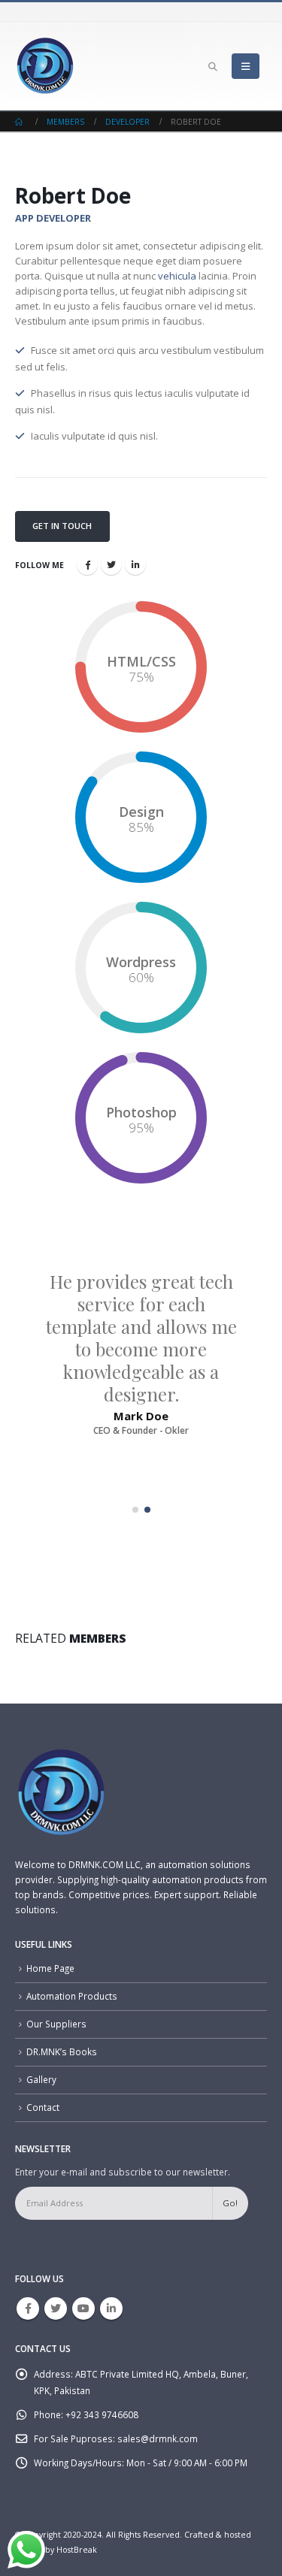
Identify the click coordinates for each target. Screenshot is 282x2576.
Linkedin (111, 2308)
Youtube (83, 2308)
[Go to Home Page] (20, 122)
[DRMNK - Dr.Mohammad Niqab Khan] (45, 66)
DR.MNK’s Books (62, 2051)
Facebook (87, 564)
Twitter (111, 564)
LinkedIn (135, 564)
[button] (135, 1510)
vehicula (177, 276)
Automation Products (72, 1996)
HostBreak (77, 2550)
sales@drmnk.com (158, 2438)
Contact (43, 2107)
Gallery (41, 2079)
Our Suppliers (56, 2024)
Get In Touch (62, 526)
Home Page (50, 1968)
